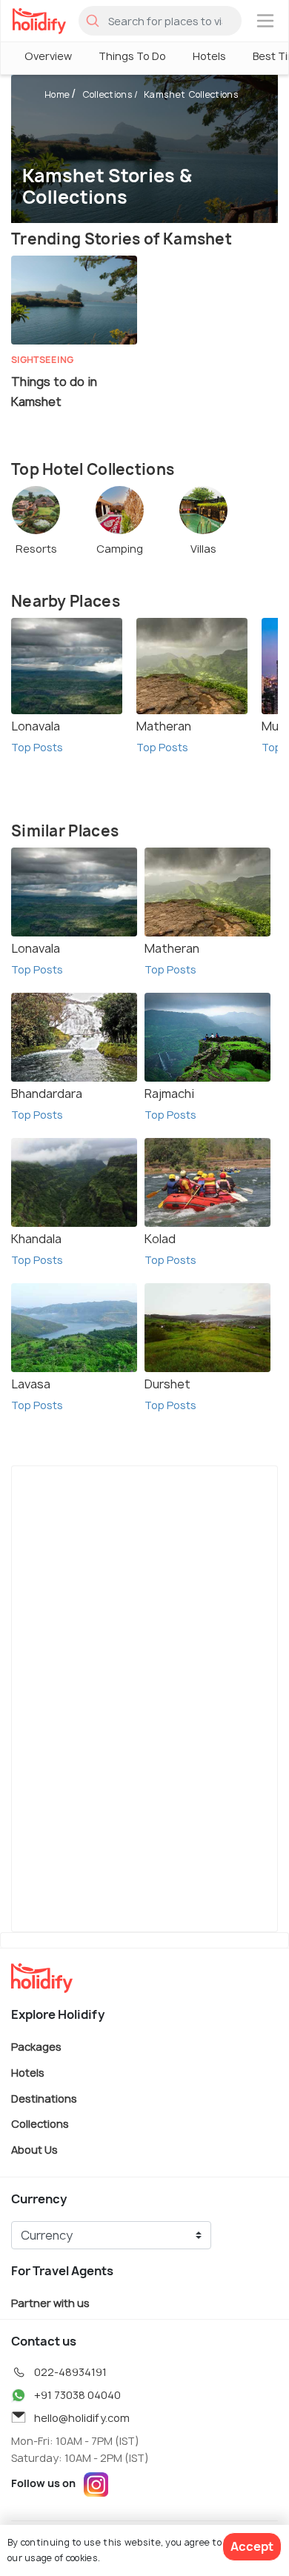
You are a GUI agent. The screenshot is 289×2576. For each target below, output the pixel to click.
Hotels (209, 56)
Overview (48, 56)
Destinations (44, 2098)
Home (57, 94)
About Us (34, 2149)
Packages (36, 2047)
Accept (252, 2546)
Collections (107, 94)
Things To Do (132, 56)
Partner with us (50, 2303)
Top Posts (37, 747)
